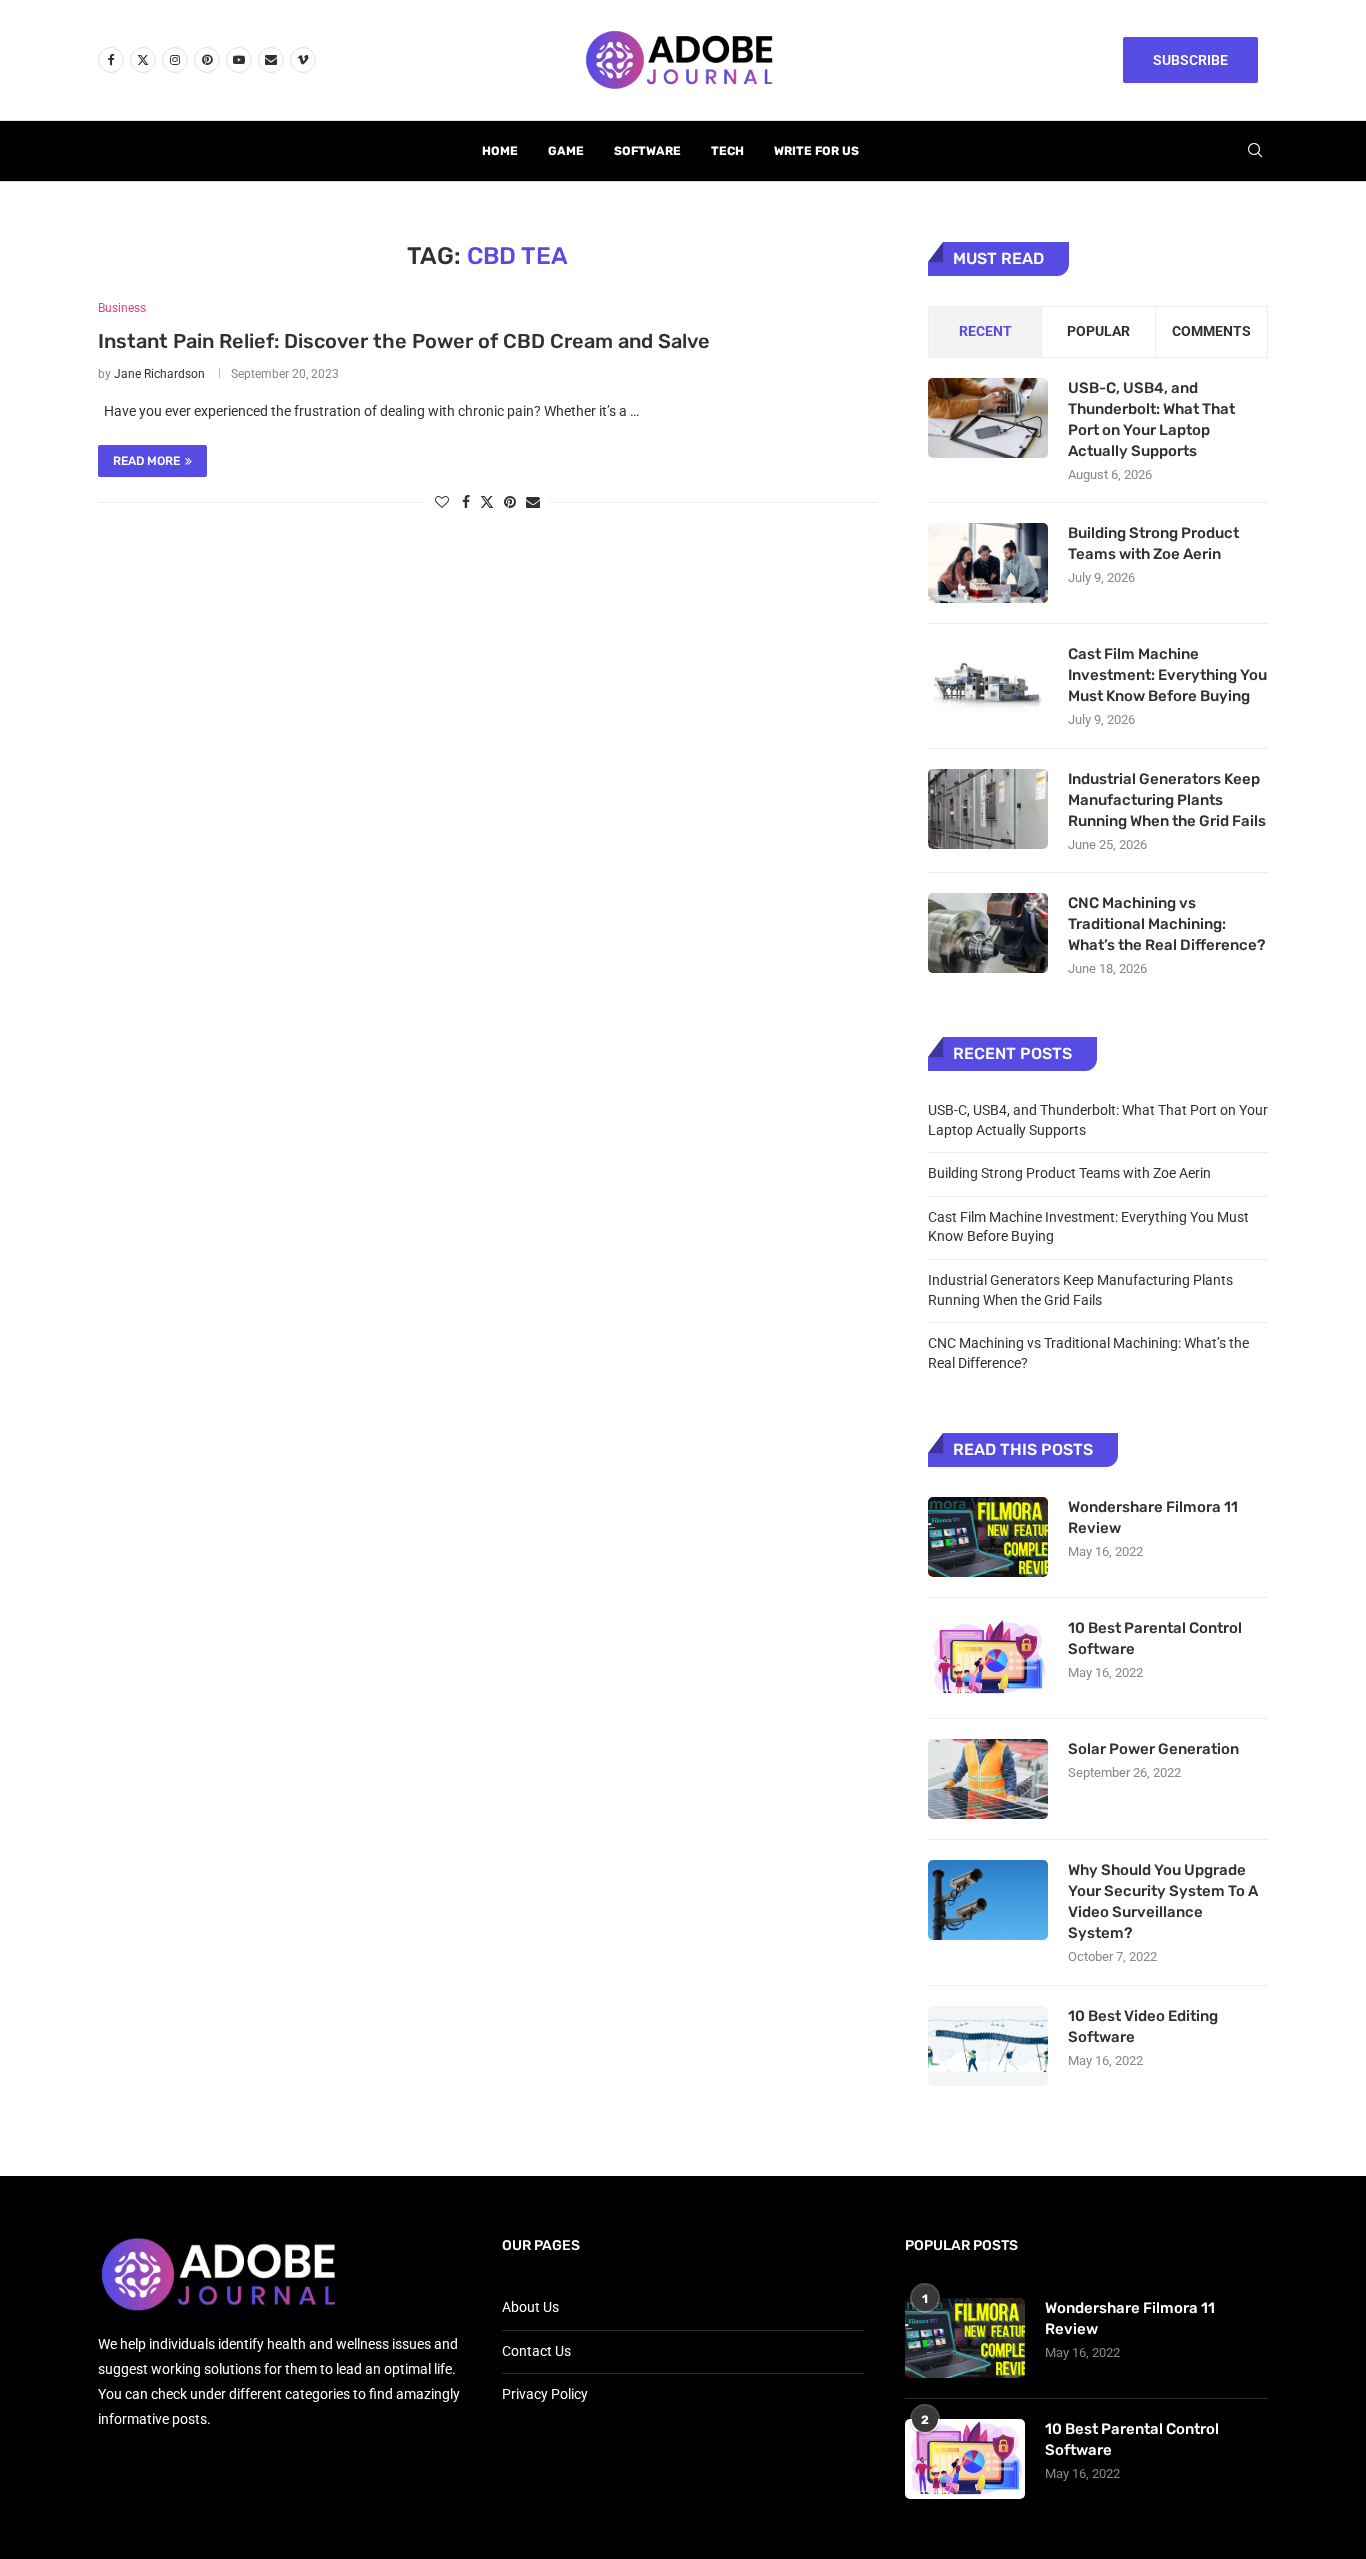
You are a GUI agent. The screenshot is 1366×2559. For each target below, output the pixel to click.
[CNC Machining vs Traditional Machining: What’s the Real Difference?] (988, 933)
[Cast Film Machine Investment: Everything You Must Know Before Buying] (988, 684)
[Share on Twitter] (487, 501)
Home (500, 151)
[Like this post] (442, 502)
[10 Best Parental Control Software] (988, 1658)
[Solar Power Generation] (988, 1779)
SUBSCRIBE (1190, 60)
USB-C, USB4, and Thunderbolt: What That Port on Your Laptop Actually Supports (1151, 419)
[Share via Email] (533, 502)
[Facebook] (111, 60)
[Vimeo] (303, 60)
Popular (1098, 331)
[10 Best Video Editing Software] (988, 2046)
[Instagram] (175, 60)
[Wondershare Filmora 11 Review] (988, 1537)
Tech (727, 151)
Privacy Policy (545, 2394)
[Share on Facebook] (466, 502)
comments (1211, 331)
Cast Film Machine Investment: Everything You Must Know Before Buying (1167, 675)
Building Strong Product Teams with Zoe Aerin (1153, 543)
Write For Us (816, 151)
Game (566, 151)
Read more (146, 461)
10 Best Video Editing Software (1143, 2026)
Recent (985, 331)
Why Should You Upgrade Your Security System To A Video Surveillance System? (1163, 1901)
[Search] (1255, 151)
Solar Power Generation (1155, 1749)
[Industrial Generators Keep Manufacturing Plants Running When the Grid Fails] (988, 809)
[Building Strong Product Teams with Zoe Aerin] (988, 563)
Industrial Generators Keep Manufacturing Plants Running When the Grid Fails (1167, 800)
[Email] (271, 60)
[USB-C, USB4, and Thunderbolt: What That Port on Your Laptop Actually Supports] (988, 418)
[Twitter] (143, 60)
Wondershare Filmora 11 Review (1153, 1517)
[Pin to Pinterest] (510, 502)
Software (647, 151)
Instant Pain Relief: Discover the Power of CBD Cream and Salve (404, 341)
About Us (530, 2307)
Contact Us (536, 2351)
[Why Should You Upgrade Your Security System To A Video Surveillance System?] (988, 1900)
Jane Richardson (159, 374)
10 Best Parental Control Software (1155, 1638)
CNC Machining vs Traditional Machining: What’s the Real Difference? (1166, 924)
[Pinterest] (207, 60)
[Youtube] (239, 60)
